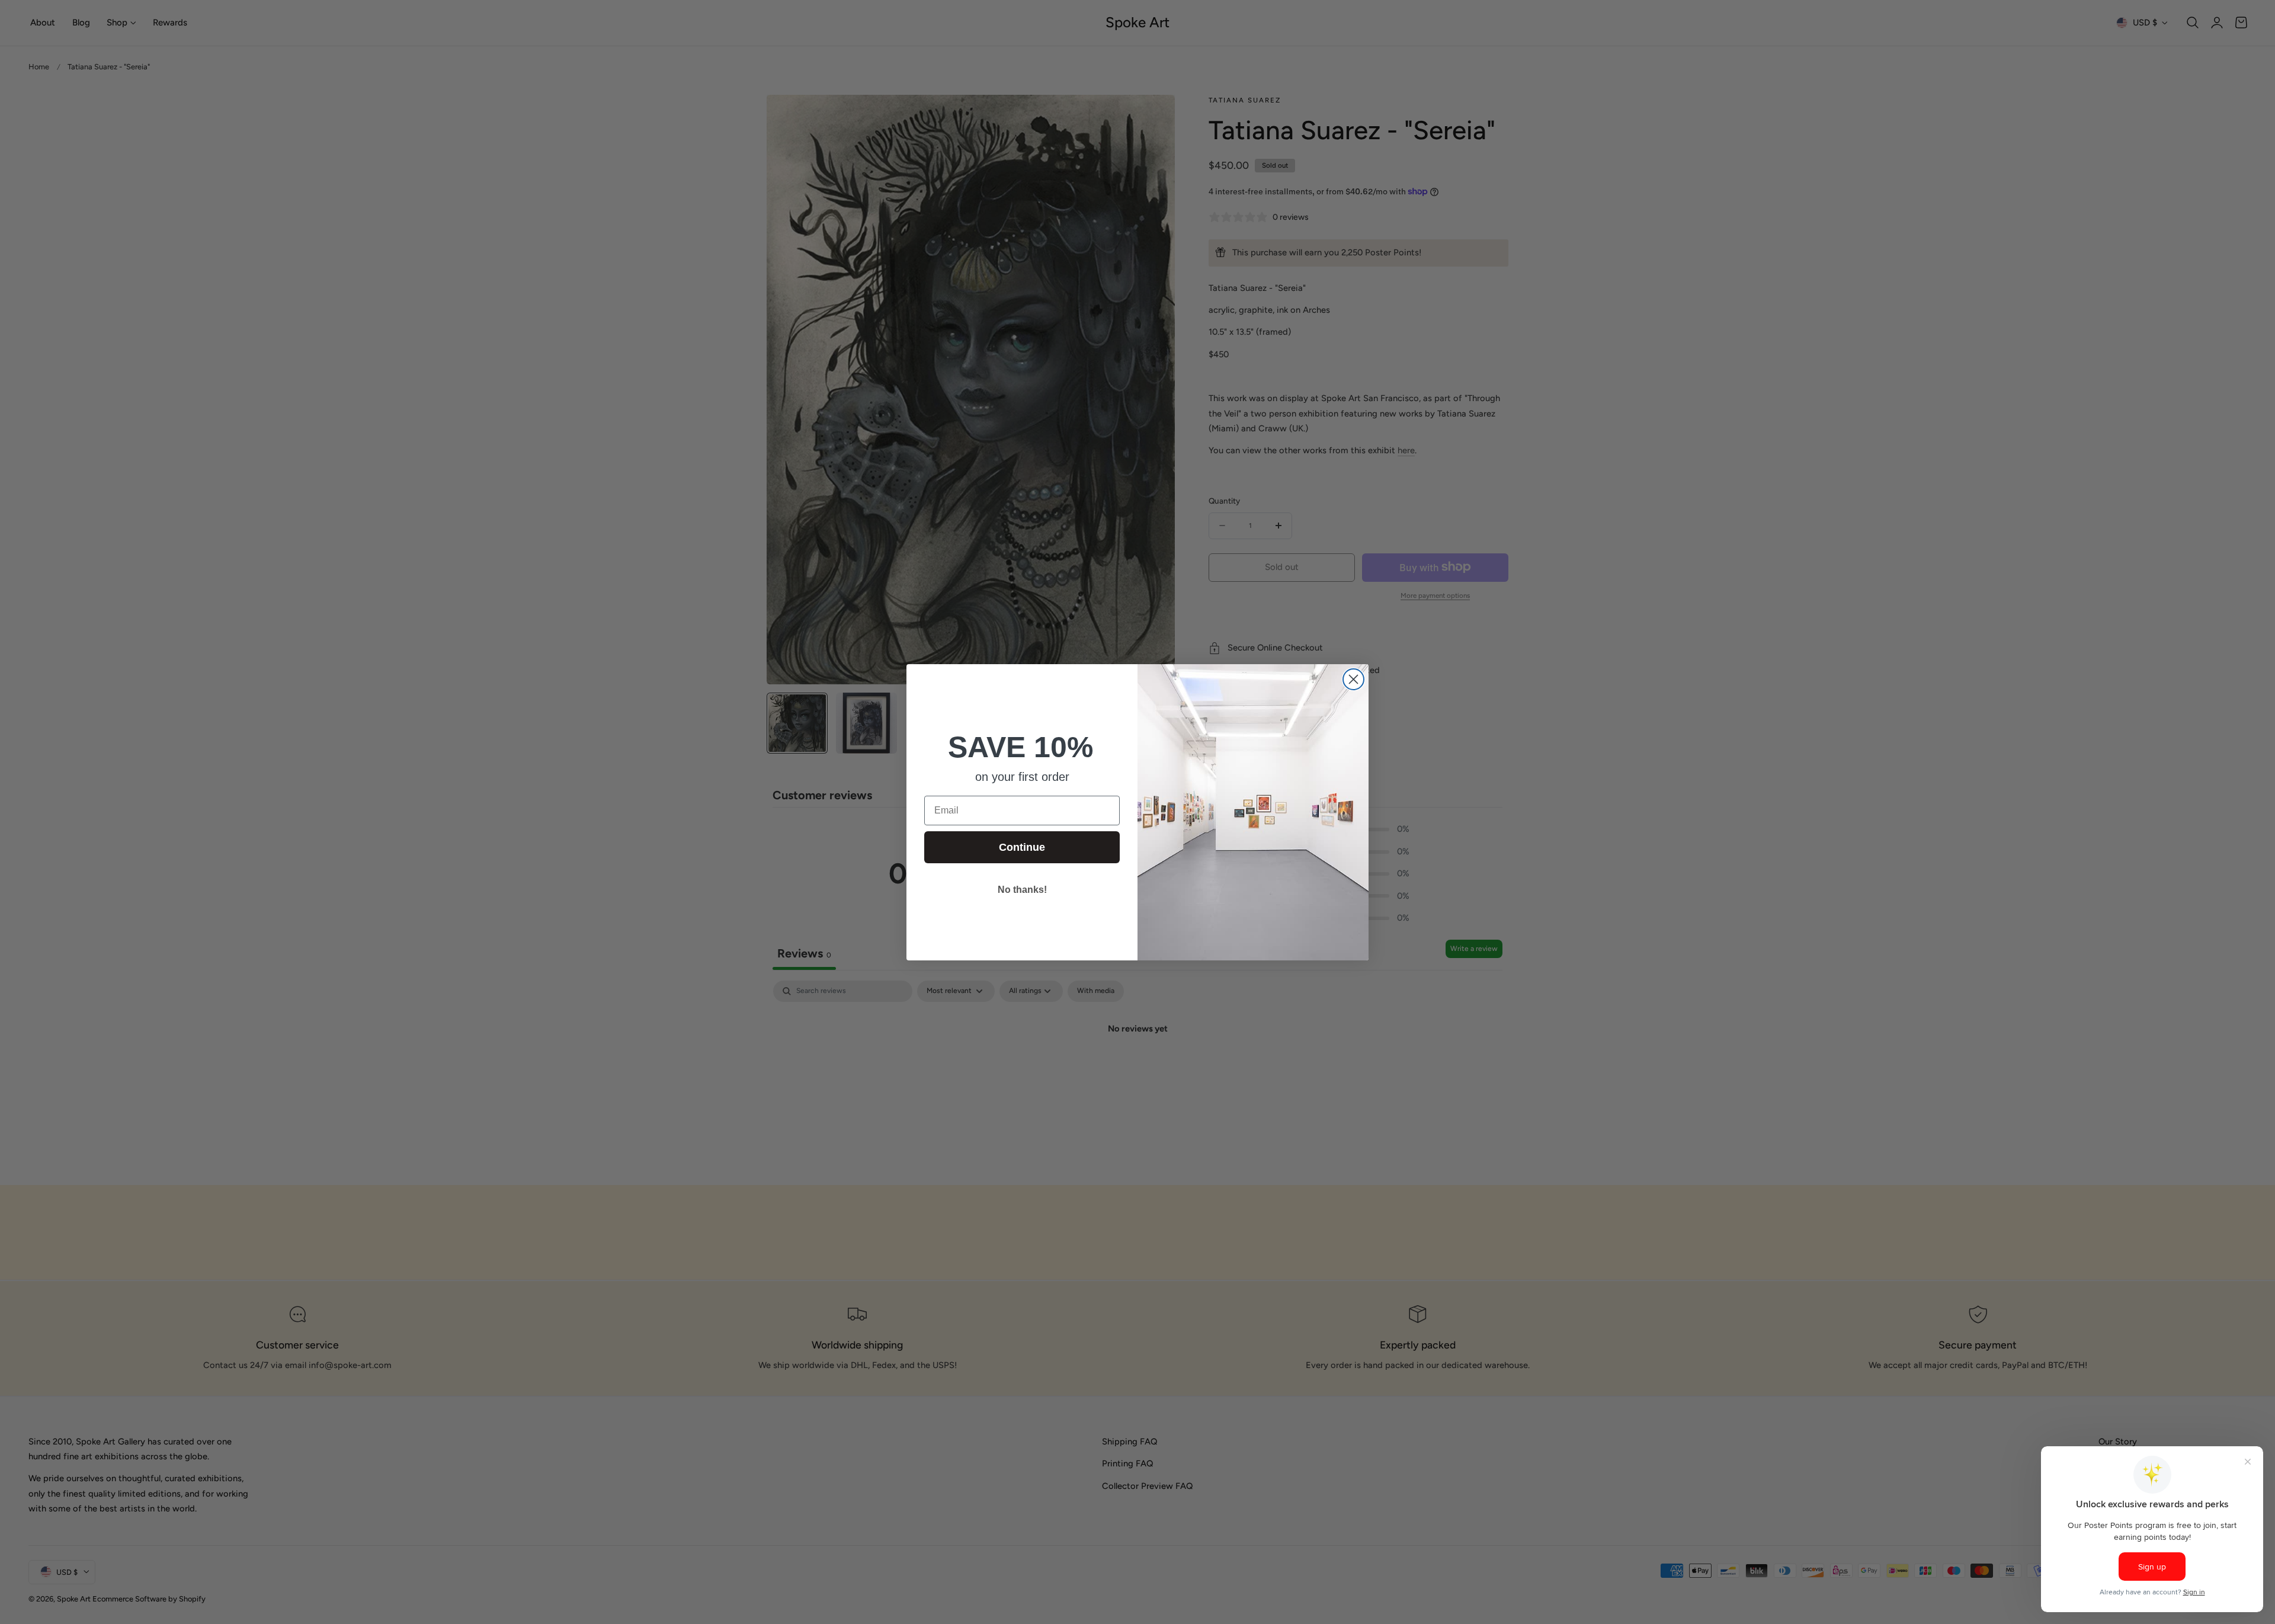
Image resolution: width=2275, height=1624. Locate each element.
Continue (1022, 847)
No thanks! (1022, 890)
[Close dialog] (1353, 679)
